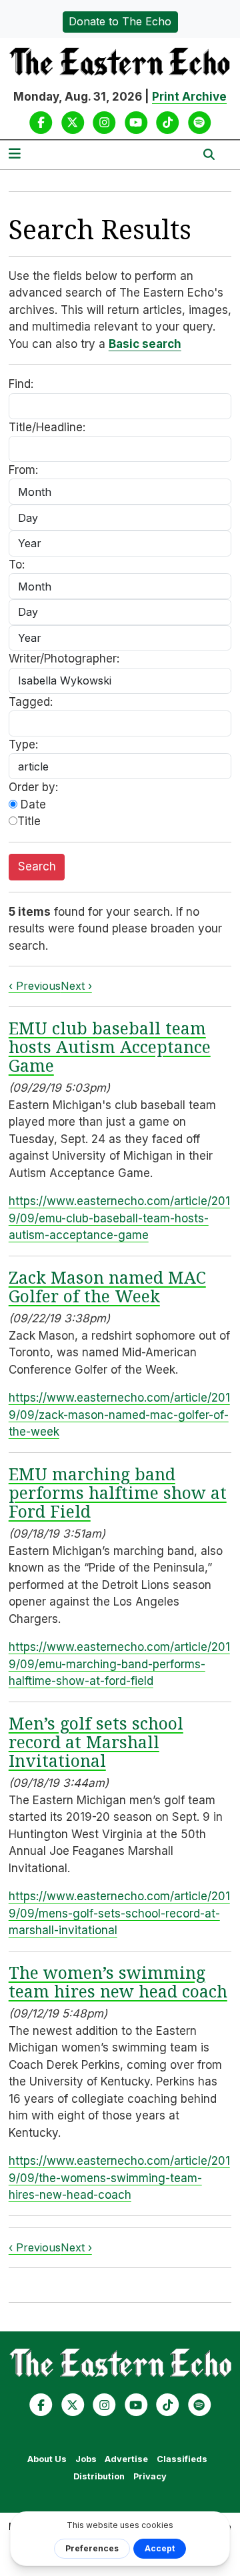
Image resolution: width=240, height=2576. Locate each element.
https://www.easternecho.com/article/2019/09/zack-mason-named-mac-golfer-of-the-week (119, 1415)
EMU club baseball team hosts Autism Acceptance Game (110, 1046)
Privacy (150, 2476)
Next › (76, 986)
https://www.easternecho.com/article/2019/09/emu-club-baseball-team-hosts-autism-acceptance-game (119, 1218)
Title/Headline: (47, 427)
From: (23, 470)
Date (32, 804)
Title (29, 821)
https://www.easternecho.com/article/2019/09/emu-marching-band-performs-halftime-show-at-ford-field (119, 1664)
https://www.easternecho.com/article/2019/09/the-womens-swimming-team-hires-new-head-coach (119, 2178)
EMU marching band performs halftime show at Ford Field (118, 1492)
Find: (21, 384)
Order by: (33, 787)
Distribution (99, 2476)
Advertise (126, 2459)
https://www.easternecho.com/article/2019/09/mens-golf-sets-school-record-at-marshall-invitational (119, 1913)
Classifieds (182, 2459)
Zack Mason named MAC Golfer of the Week (107, 1286)
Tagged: (31, 702)
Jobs (86, 2459)
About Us (47, 2459)
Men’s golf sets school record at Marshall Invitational (96, 1742)
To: (17, 565)
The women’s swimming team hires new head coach (118, 1981)
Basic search (145, 344)
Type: (23, 744)
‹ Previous (35, 986)
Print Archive (189, 97)
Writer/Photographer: (64, 658)
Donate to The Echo (120, 21)
